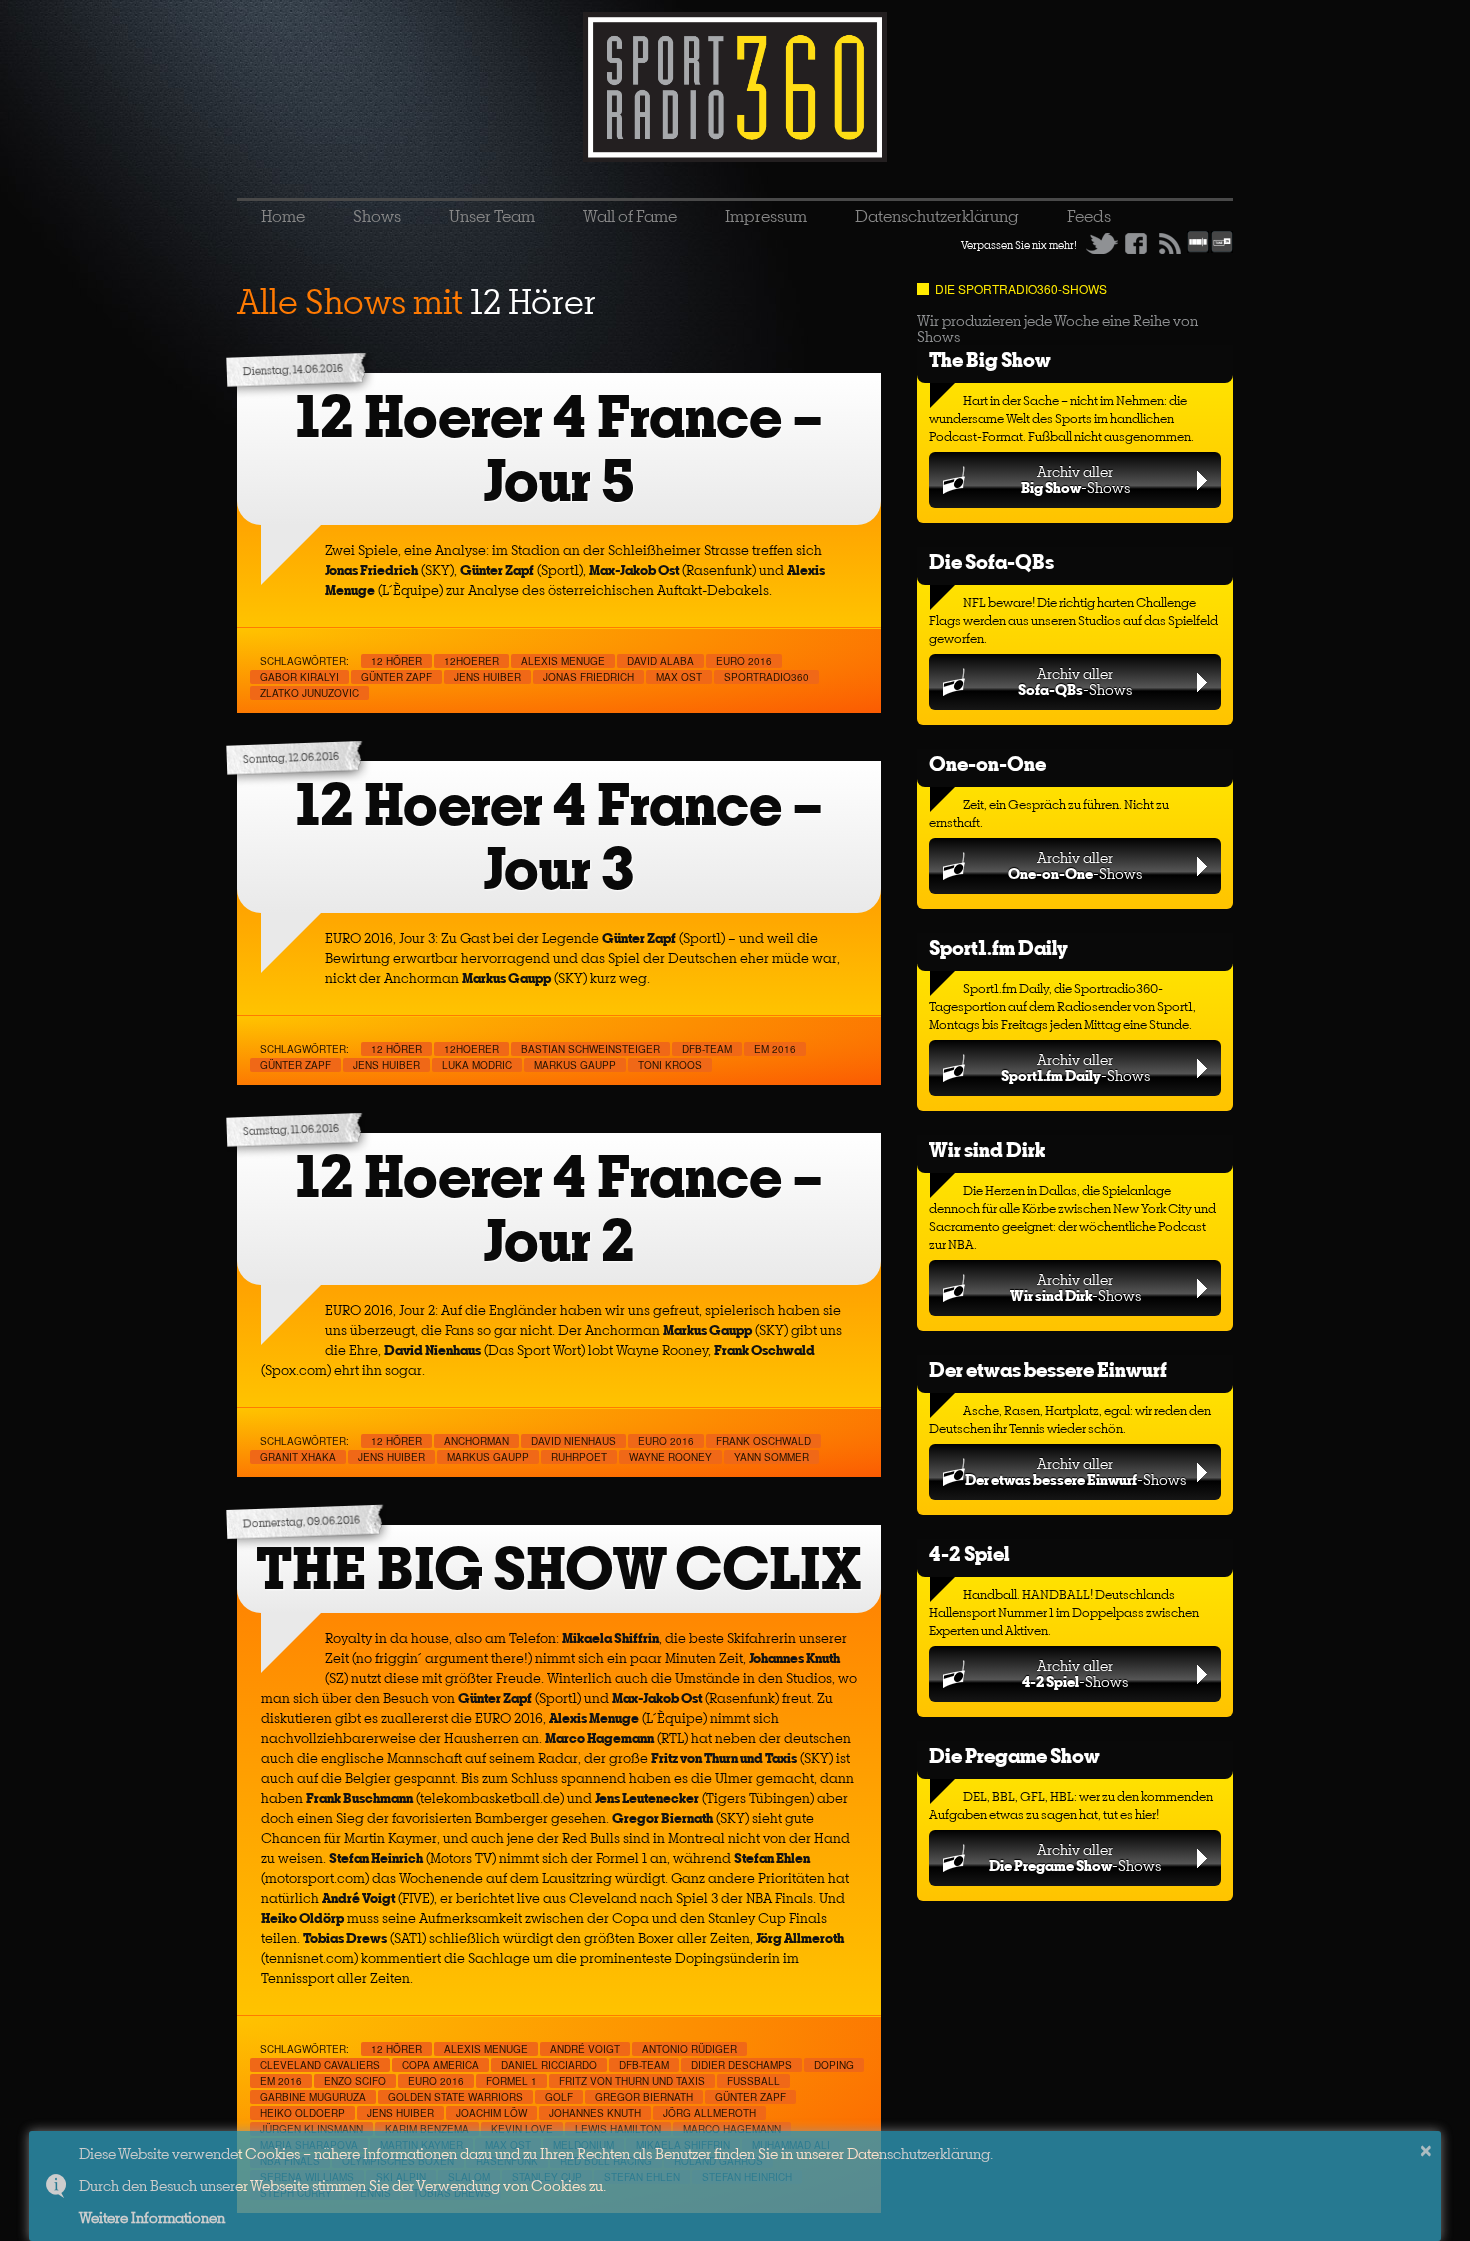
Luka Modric (477, 1065)
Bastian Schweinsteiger (590, 1049)
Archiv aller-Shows (1075, 479)
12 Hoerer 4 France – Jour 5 (559, 448)
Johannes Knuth (595, 2113)
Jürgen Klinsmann (311, 2129)
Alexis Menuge (563, 661)
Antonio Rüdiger (689, 2049)
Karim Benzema (427, 2129)
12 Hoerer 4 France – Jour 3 (559, 836)
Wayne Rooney (670, 1457)
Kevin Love (522, 2129)
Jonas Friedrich (588, 677)
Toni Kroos (670, 1065)
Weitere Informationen (152, 2217)
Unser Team (492, 216)
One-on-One (987, 763)
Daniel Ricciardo (549, 2065)
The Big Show (990, 359)
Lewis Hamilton (618, 2129)
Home (283, 216)
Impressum (766, 216)
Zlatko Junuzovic (309, 693)
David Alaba (660, 661)
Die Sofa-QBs (991, 561)
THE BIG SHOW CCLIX (559, 1568)
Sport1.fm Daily (998, 947)
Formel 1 (511, 2081)
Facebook (1136, 243)
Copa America (440, 2065)
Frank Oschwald (763, 1441)
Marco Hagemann (732, 2129)
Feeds (1089, 216)
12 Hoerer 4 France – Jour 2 (559, 1208)
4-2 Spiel (969, 1553)
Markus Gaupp (575, 1065)
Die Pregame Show (1014, 1755)
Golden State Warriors (455, 2097)
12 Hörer (396, 661)
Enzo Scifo (355, 2081)
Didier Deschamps (741, 2065)
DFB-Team (707, 1049)
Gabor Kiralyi (299, 677)
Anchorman (476, 1441)
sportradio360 (766, 677)
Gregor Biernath (644, 2097)
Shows (377, 216)
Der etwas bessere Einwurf (1048, 1369)
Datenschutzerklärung (937, 216)
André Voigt (585, 2049)
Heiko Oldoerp (302, 2113)
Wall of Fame (630, 216)
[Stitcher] (1198, 249)
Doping (834, 2065)
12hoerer (471, 661)
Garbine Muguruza (313, 2097)
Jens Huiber (487, 677)
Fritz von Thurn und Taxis (632, 2081)
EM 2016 (775, 1049)
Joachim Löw (491, 2113)
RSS (1170, 243)
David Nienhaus (573, 1441)
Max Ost (679, 677)
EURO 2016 (744, 661)
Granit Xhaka (298, 1457)
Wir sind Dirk (987, 1149)
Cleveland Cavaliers (320, 2065)
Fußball (753, 2081)
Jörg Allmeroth (709, 2113)
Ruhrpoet (579, 1457)
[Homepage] (735, 87)
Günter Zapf (396, 677)
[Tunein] (1222, 249)
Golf (559, 2097)
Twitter (1102, 243)
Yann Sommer (771, 1457)
